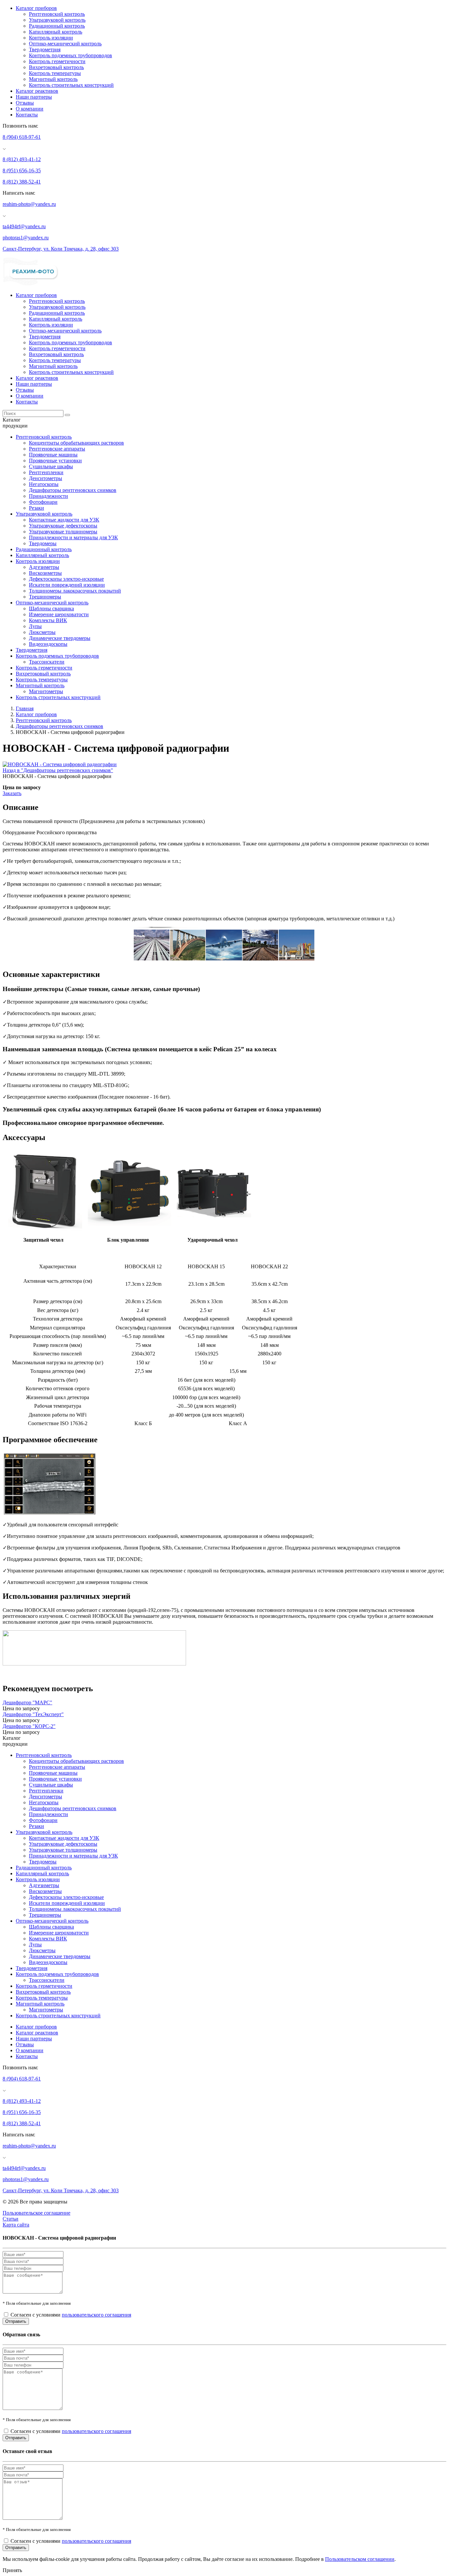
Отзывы (25, 103)
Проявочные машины (53, 455)
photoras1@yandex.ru (26, 238)
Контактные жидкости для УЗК (64, 520)
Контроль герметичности (57, 61)
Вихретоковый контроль (56, 67)
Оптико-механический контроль (65, 44)
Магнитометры (46, 691)
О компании (30, 109)
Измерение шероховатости (59, 614)
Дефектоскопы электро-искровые (66, 579)
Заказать (12, 793)
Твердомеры (43, 543)
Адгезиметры (44, 567)
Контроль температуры (55, 73)
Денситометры (46, 478)
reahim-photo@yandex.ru (29, 204)
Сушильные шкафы (51, 466)
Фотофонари (43, 502)
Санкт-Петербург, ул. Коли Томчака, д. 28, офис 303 (61, 249)
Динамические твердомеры (60, 638)
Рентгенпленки (46, 472)
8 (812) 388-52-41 (22, 182)
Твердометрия (45, 49)
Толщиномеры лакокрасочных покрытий (75, 591)
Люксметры (42, 632)
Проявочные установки (55, 461)
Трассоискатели (47, 662)
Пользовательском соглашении (360, 2559)
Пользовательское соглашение (36, 2213)
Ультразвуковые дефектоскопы (63, 526)
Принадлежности (48, 496)
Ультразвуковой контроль (57, 20)
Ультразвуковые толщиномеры (63, 532)
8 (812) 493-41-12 (22, 159)
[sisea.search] (67, 415)
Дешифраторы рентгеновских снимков (73, 490)
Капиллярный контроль (56, 32)
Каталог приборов (36, 8)
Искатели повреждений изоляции (67, 585)
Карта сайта (16, 2225)
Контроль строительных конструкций (71, 85)
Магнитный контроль (53, 79)
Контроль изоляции (51, 38)
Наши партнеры (34, 97)
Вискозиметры (45, 573)
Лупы (35, 626)
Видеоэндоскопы (48, 644)
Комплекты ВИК (48, 620)
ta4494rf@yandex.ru (24, 226)
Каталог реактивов (37, 91)
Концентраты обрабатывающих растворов (76, 443)
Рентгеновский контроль (57, 14)
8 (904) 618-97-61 (22, 137)
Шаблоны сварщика (51, 608)
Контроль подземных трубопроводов (71, 55)
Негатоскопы (44, 484)
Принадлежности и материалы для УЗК (73, 537)
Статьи (11, 2219)
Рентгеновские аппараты (57, 449)
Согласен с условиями (71, 2315)
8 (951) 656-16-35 (22, 170)
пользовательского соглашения (96, 2315)
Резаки (36, 508)
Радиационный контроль (57, 26)
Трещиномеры (45, 597)
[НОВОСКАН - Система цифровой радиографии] (60, 764)
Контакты (27, 115)
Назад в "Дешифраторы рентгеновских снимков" (58, 770)
